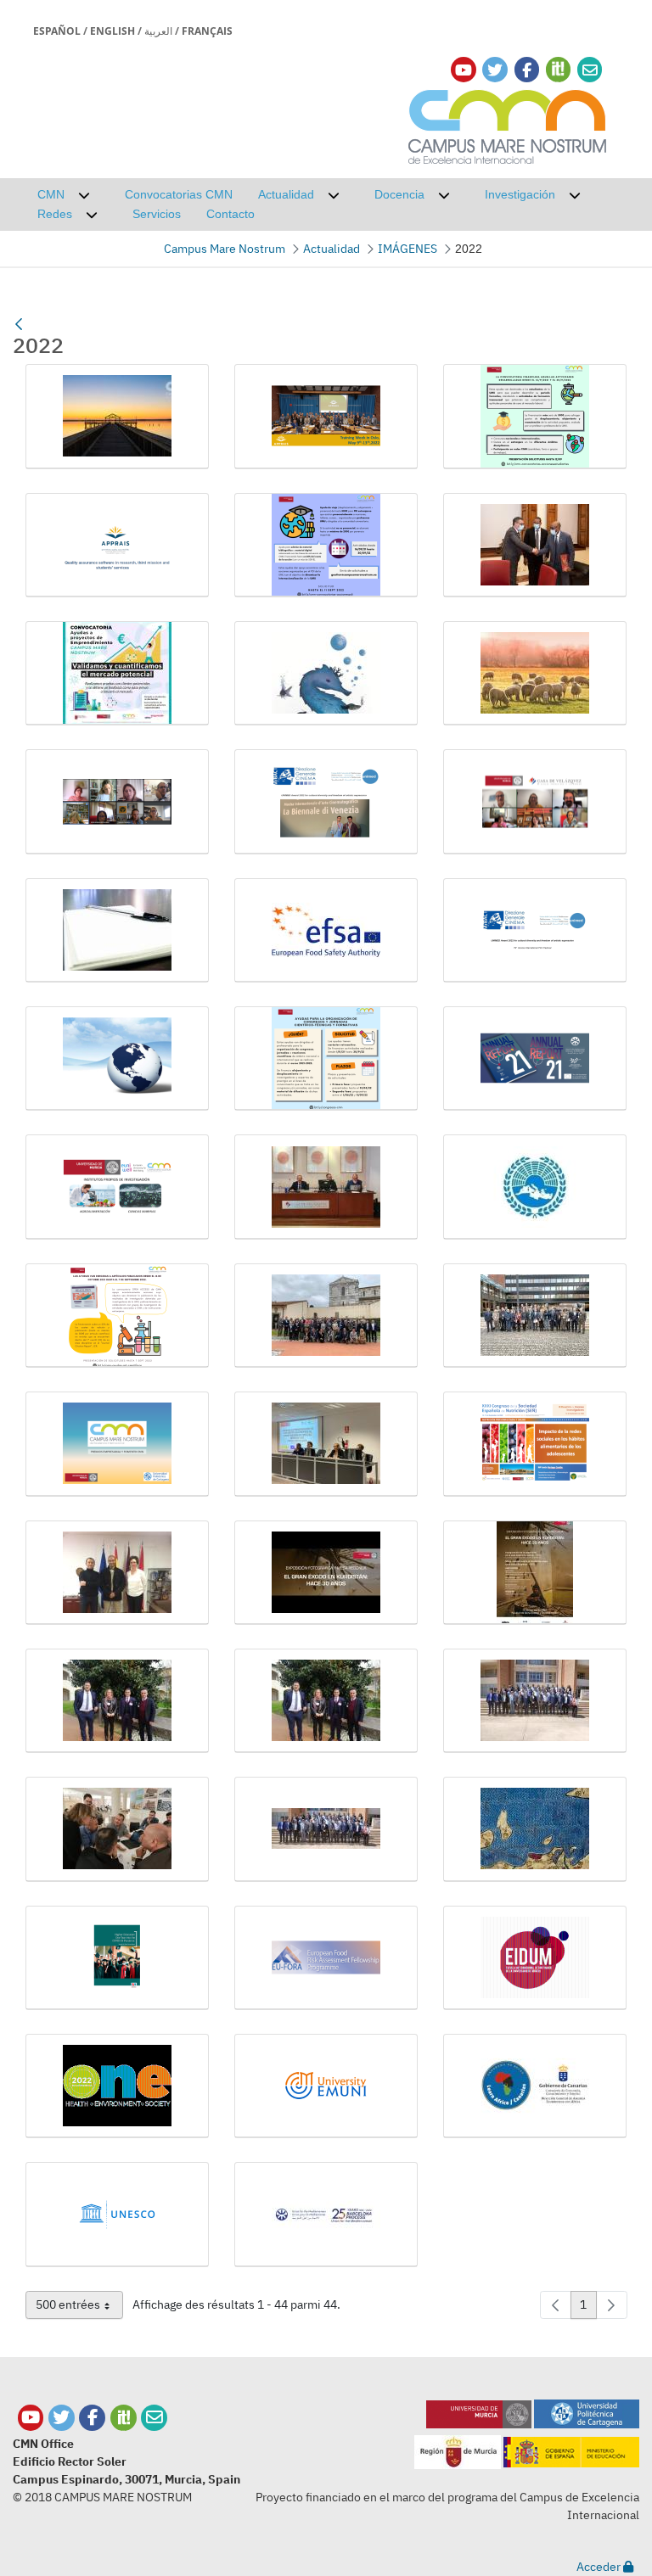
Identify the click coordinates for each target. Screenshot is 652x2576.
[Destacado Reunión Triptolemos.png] (117, 801)
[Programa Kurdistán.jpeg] (535, 1573)
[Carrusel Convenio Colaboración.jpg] (535, 545)
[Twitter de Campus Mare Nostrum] (62, 2418)
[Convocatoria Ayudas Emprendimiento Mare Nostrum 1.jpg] (117, 673)
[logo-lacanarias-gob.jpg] (535, 2086)
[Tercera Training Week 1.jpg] (535, 1701)
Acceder (600, 2567)
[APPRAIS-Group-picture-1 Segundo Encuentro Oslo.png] (326, 416)
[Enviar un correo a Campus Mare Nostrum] (154, 2418)
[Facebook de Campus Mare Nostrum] (92, 2418)
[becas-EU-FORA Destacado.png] (326, 1958)
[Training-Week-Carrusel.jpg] (326, 1829)
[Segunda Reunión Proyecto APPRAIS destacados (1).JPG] (117, 1701)
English (112, 31)
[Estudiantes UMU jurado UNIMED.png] (535, 930)
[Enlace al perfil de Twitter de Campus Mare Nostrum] (495, 70)
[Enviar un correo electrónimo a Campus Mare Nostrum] (590, 70)
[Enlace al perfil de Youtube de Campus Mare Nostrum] (464, 70)
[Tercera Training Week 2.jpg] (117, 1829)
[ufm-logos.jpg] (326, 2214)
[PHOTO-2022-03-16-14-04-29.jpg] (326, 1316)
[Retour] (19, 324)
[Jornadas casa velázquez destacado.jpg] (326, 1187)
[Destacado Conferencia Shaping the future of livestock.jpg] (535, 673)
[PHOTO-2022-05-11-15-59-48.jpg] (535, 1316)
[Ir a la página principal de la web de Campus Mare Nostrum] (508, 124)
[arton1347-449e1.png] (117, 1958)
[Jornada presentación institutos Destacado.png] (117, 1187)
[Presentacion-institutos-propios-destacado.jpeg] (326, 1444)
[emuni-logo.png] (326, 2086)
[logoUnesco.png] (117, 2214)
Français (207, 31)
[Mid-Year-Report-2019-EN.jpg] (535, 1187)
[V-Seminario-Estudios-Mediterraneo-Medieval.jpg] (535, 1829)
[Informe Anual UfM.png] (535, 1058)
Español (57, 31)
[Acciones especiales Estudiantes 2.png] (535, 416)
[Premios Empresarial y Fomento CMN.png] (117, 1444)
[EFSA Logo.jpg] (326, 930)
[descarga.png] (535, 1958)
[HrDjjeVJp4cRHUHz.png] (117, 1058)
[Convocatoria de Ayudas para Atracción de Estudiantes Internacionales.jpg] (326, 673)
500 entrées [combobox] (79, 2308)
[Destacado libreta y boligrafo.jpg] (117, 930)
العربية (158, 31)
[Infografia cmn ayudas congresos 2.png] (326, 1058)
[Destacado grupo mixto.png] (535, 801)
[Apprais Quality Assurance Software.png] (117, 545)
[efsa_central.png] (117, 2086)
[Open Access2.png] (117, 1316)
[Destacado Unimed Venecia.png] (326, 801)
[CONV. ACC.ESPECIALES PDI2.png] (326, 545)
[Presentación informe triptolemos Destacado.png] (535, 1444)
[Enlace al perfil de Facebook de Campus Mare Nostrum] (527, 70)
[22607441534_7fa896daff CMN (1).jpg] (117, 416)
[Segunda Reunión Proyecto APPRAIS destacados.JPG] (326, 1701)
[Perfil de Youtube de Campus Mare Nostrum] (31, 2418)
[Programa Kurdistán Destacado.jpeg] (326, 1573)
